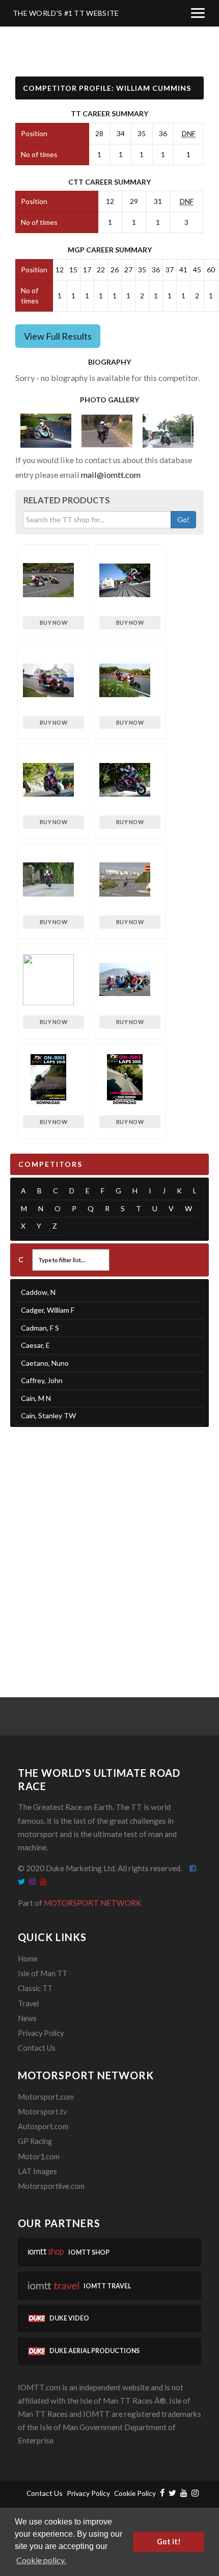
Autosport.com (43, 2126)
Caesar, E (35, 1345)
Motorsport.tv (42, 2112)
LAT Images (37, 2171)
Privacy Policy (41, 2033)
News (27, 2018)
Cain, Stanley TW (48, 1415)
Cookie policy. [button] (41, 2560)
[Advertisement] (109, 1549)
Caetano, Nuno (45, 1363)
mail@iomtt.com (111, 475)
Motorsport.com (46, 2097)
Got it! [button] (169, 2542)
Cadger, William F (48, 1310)
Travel (28, 2004)
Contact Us (37, 2048)
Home (28, 1959)
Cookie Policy (135, 2493)
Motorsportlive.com (51, 2186)
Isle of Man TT (43, 1973)
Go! (183, 519)
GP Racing (35, 2141)
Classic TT (35, 1988)
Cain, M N (36, 1398)
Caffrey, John (42, 1380)
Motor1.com (39, 2157)
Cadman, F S (40, 1328)
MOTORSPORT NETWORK (93, 1903)
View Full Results (58, 336)
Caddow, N (38, 1292)
